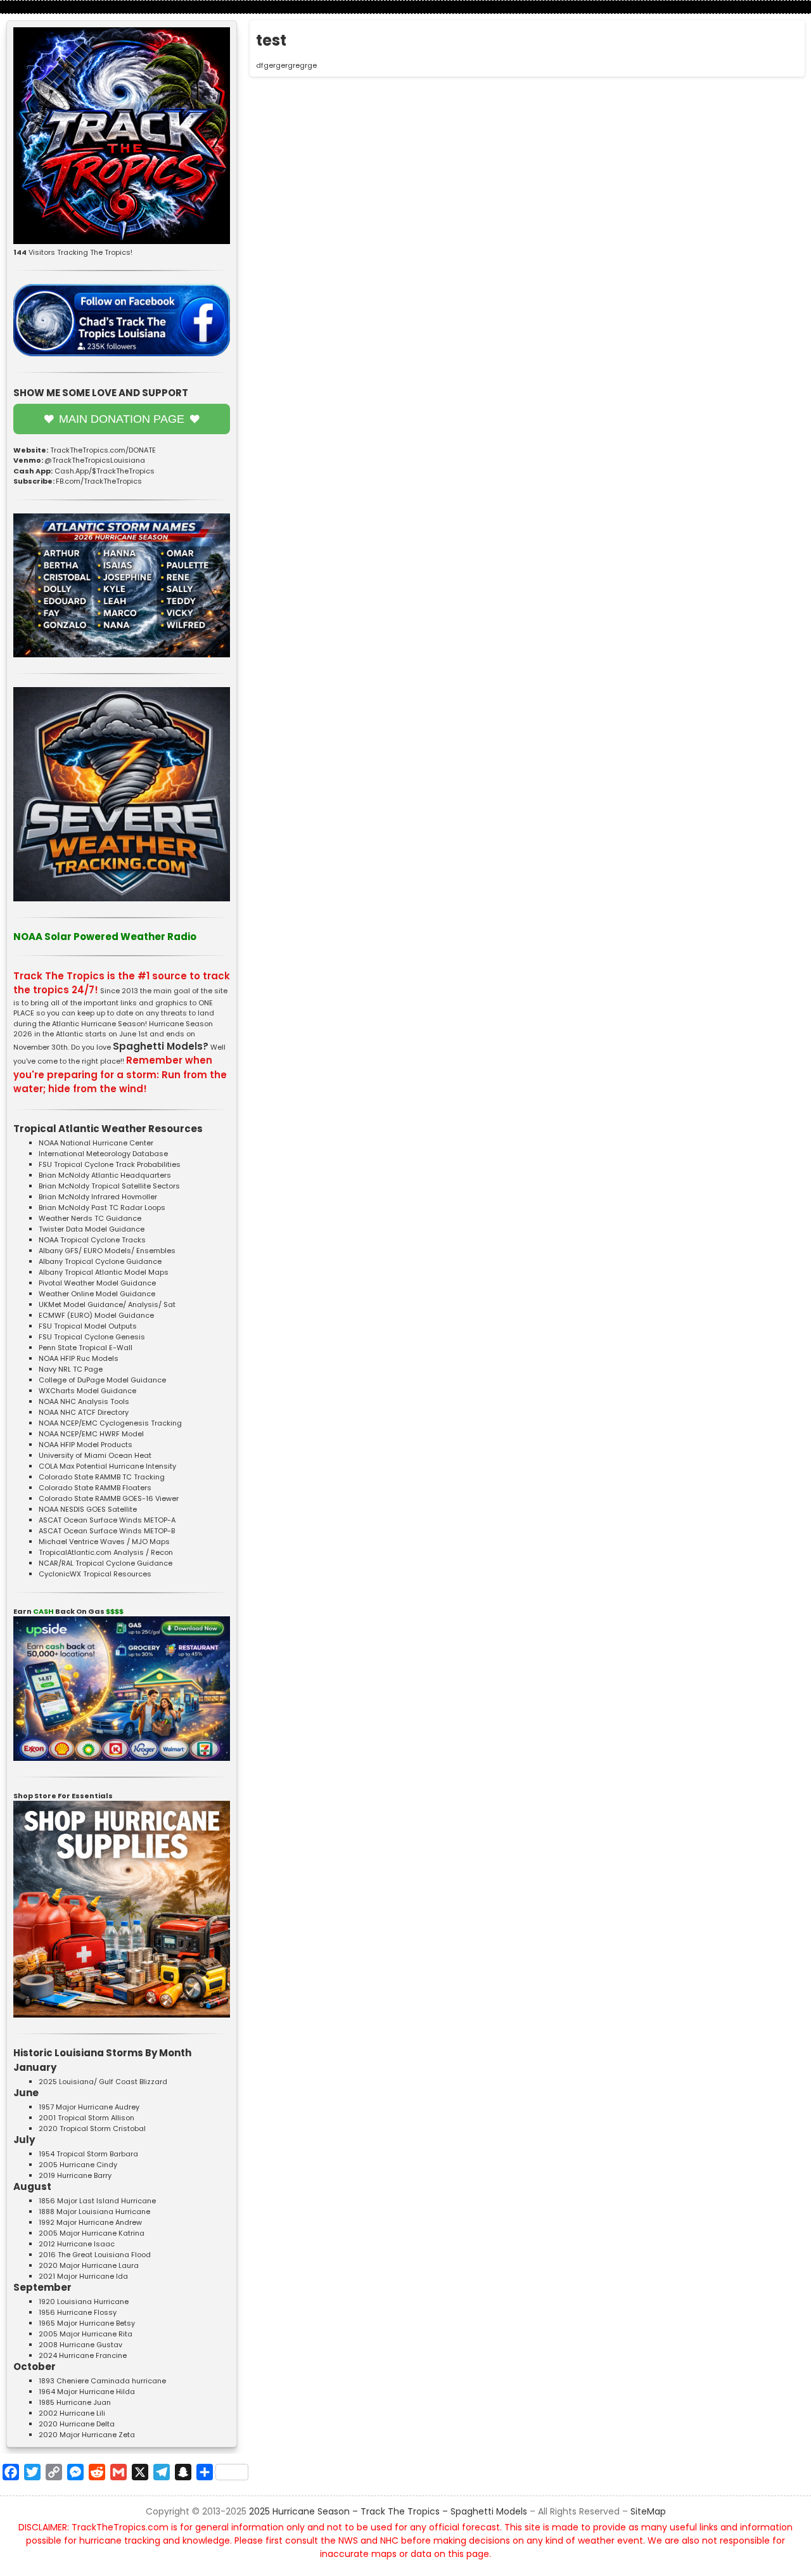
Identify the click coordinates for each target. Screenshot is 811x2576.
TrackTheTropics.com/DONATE (103, 450)
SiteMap (648, 2511)
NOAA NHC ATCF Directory (84, 1412)
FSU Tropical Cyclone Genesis (92, 1337)
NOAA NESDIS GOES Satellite (88, 1509)
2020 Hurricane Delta (77, 2424)
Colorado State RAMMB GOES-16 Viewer (109, 1498)
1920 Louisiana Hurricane (84, 2302)
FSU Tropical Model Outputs (88, 1326)
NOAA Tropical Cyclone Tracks (92, 1240)
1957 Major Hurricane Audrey (89, 2107)
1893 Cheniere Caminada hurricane (102, 2381)
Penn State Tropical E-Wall (86, 1348)
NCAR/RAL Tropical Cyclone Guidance (105, 1563)
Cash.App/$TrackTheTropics (105, 471)
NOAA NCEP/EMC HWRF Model (91, 1434)
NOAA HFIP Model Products (86, 1445)
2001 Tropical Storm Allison (86, 2118)
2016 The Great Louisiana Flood (95, 2255)
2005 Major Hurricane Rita (86, 2334)
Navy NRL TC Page (71, 1369)
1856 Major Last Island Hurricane (97, 2201)
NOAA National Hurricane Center (96, 1143)
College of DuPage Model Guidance (102, 1380)
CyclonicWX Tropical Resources (95, 1574)
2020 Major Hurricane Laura (89, 2265)
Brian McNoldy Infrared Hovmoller (98, 1197)
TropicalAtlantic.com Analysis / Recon (106, 1552)
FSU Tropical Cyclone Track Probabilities (110, 1164)
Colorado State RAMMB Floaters (95, 1488)
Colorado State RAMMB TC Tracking (102, 1477)
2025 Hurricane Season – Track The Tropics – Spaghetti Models (388, 2511)
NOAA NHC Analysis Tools (84, 1401)
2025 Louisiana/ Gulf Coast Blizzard (103, 2082)
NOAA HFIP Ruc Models (79, 1358)
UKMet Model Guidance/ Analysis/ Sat (107, 1304)
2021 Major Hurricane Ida (83, 2276)
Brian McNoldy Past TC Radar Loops (102, 1207)
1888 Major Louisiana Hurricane (94, 2212)
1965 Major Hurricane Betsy (87, 2323)
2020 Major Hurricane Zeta (87, 2435)
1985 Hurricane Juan (75, 2402)
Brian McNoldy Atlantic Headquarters (105, 1175)
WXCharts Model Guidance (87, 1391)
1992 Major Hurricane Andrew (90, 2222)
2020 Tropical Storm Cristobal (92, 2128)
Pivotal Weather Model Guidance (97, 1283)
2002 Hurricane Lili (72, 2413)
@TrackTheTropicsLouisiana (95, 460)
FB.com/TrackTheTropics (99, 481)
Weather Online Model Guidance (97, 1294)
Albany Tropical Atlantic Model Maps (104, 1272)
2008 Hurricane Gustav (80, 2345)
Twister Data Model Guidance (92, 1229)
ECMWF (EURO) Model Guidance (96, 1315)
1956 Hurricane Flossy (78, 2312)
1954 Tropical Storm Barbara (88, 2154)
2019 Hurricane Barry (75, 2175)
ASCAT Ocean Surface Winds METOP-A (107, 1520)
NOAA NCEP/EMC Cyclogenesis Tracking (110, 1423)
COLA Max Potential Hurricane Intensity (107, 1466)
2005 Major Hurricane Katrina (92, 2233)
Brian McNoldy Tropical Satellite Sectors (109, 1186)
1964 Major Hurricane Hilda (87, 2392)
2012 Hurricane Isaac (77, 2244)
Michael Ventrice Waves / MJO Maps (104, 1542)
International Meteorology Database (103, 1154)
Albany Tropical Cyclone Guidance (100, 1261)
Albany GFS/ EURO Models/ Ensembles (107, 1251)
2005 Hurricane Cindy (78, 2165)
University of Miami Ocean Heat (95, 1455)
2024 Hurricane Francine (83, 2355)
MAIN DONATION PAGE (122, 419)
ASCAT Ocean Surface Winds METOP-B (107, 1531)
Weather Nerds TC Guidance (90, 1218)
